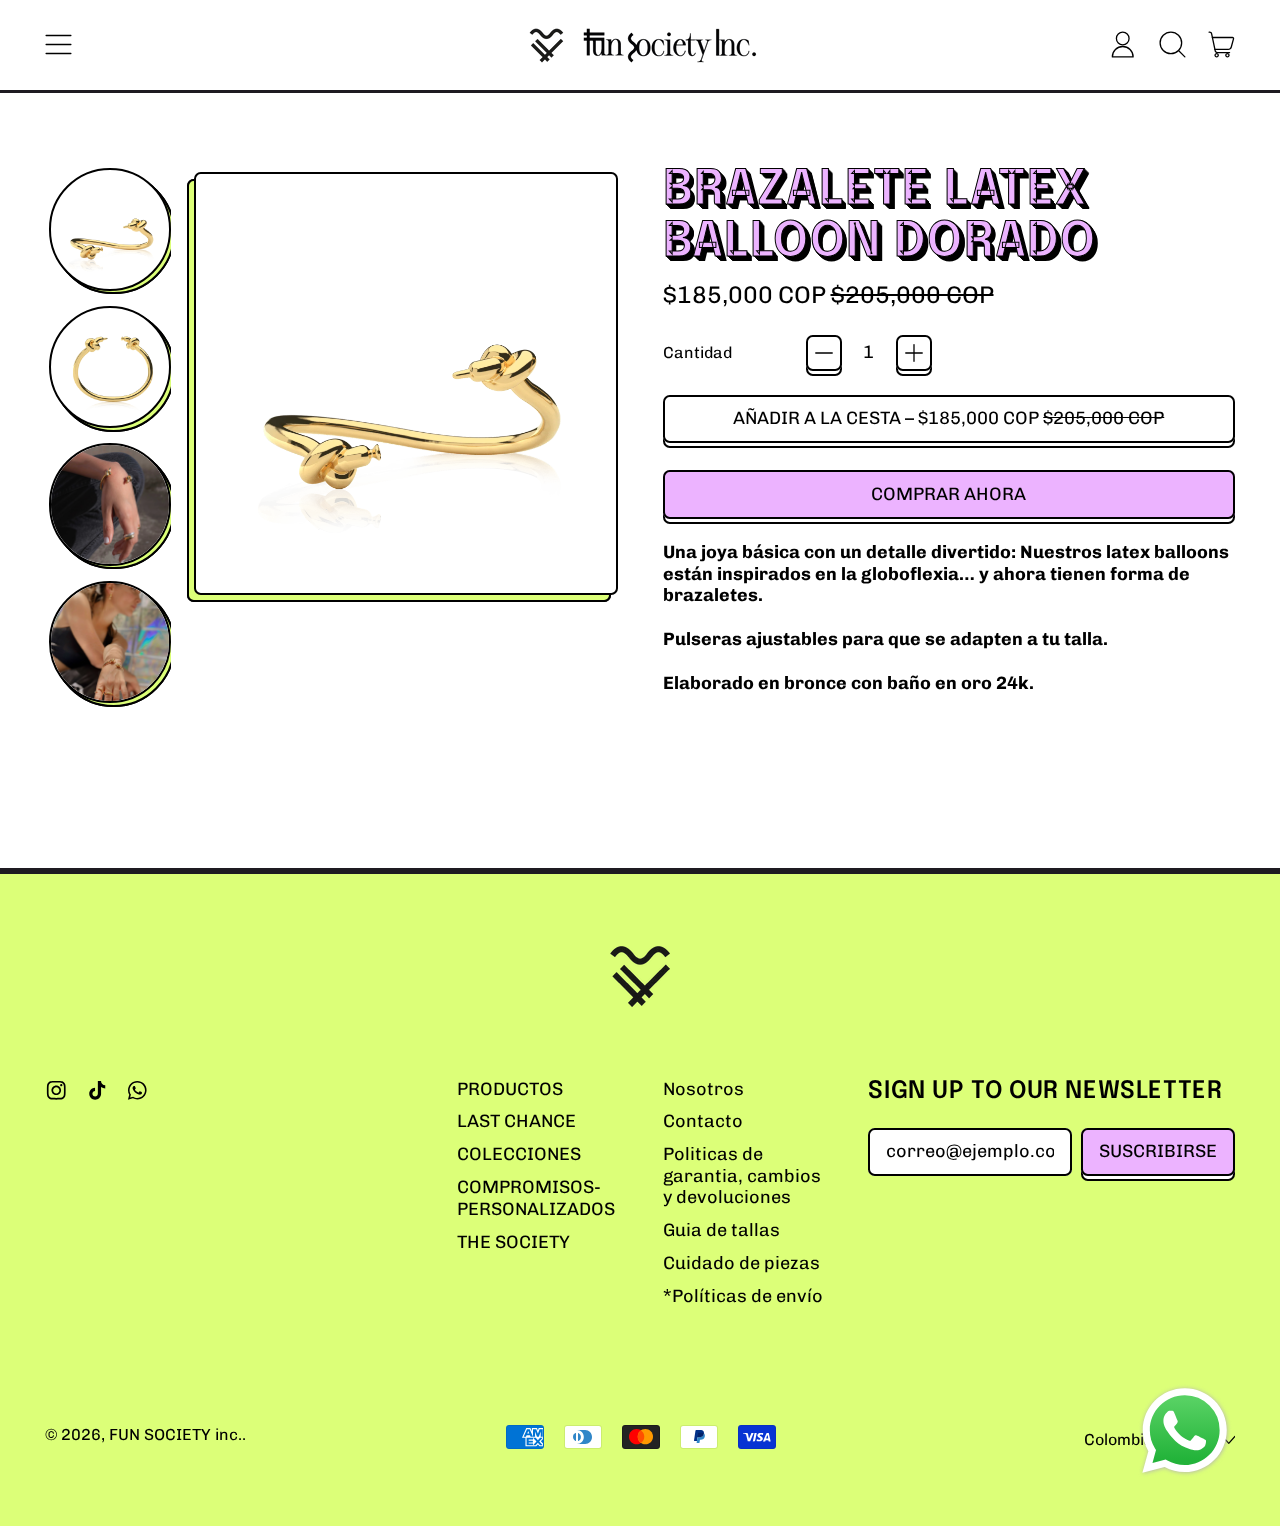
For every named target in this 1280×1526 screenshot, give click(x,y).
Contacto (703, 1121)
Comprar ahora (948, 494)
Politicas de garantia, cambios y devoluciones (742, 1175)
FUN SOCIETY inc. (175, 1434)
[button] (1172, 45)
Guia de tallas (721, 1230)
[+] (914, 353)
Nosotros (703, 1089)
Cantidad (697, 352)
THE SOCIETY (513, 1242)
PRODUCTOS (510, 1089)
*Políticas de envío (743, 1296)
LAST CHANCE (516, 1121)
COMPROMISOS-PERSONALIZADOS (536, 1198)
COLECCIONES (519, 1154)
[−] (824, 353)
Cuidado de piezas (741, 1263)
